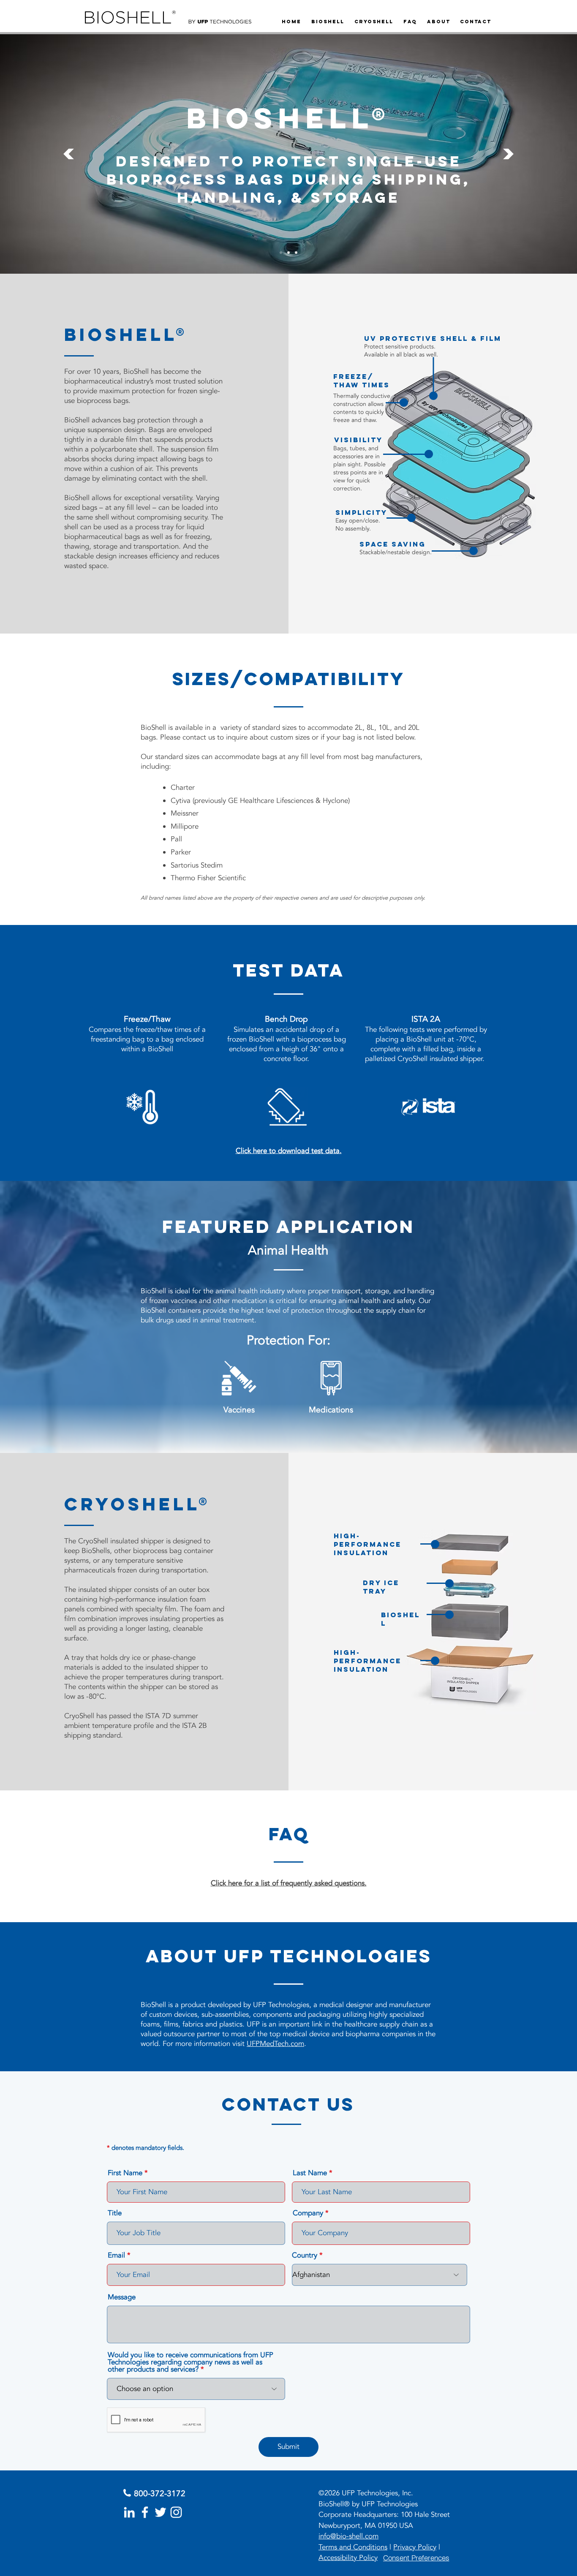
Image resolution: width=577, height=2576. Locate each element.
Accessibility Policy (348, 2558)
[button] (289, 1883)
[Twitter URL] (161, 2512)
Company (308, 2213)
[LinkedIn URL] (129, 2512)
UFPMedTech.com (275, 2044)
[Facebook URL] (145, 2512)
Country (305, 2255)
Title (115, 2213)
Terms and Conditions (353, 2547)
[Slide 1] (296, 253)
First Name (125, 2173)
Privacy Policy (415, 2547)
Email (116, 2255)
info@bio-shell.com (348, 2536)
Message (122, 2297)
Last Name (310, 2173)
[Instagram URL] (176, 2512)
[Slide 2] (288, 253)
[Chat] (69, 154)
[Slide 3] (281, 253)
